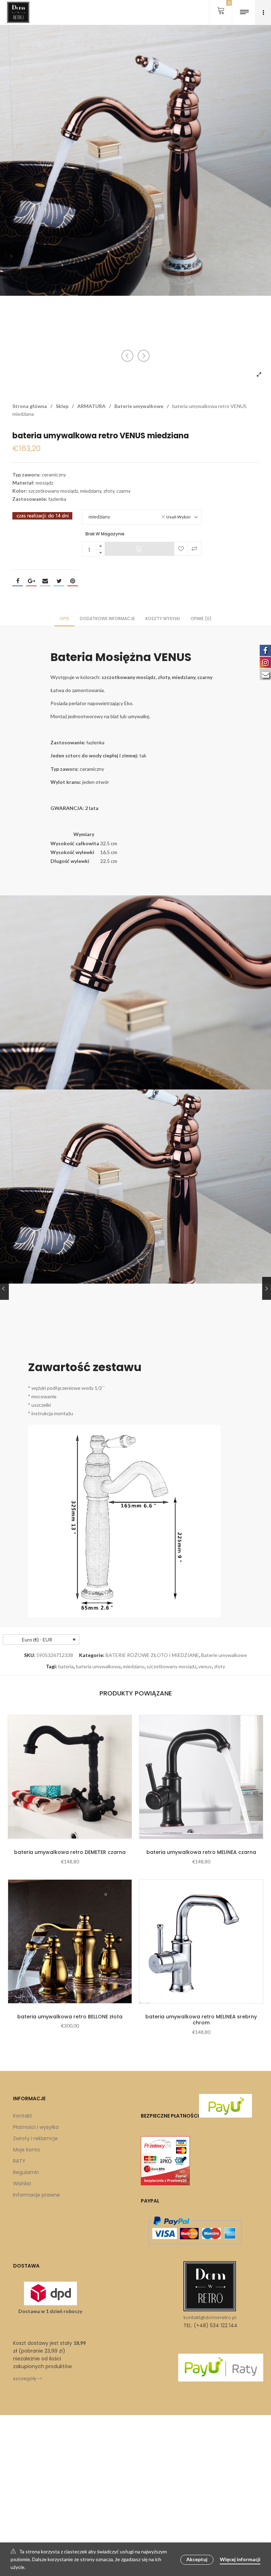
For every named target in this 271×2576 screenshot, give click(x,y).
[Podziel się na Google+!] (31, 581)
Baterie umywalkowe (139, 406)
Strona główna (30, 406)
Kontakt (23, 2116)
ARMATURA (91, 406)
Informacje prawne (37, 2195)
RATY (19, 2161)
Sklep (62, 406)
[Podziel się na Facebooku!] (18, 581)
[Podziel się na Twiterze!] (59, 581)
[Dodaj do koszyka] (139, 549)
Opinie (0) (201, 619)
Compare (194, 549)
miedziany (134, 1666)
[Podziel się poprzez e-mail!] (45, 581)
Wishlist (22, 2184)
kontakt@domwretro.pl (210, 2317)
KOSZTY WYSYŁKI (163, 619)
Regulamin (26, 2172)
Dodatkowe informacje (107, 619)
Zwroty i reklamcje (35, 2138)
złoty (219, 1666)
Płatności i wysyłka (36, 2127)
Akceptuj (197, 2559)
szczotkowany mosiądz (171, 1666)
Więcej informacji (240, 2559)
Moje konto (27, 2150)
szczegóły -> (28, 2379)
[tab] (64, 618)
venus (205, 1666)
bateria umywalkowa (98, 1666)
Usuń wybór (179, 517)
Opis (64, 619)
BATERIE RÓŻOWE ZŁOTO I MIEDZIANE (152, 1655)
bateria (66, 1666)
